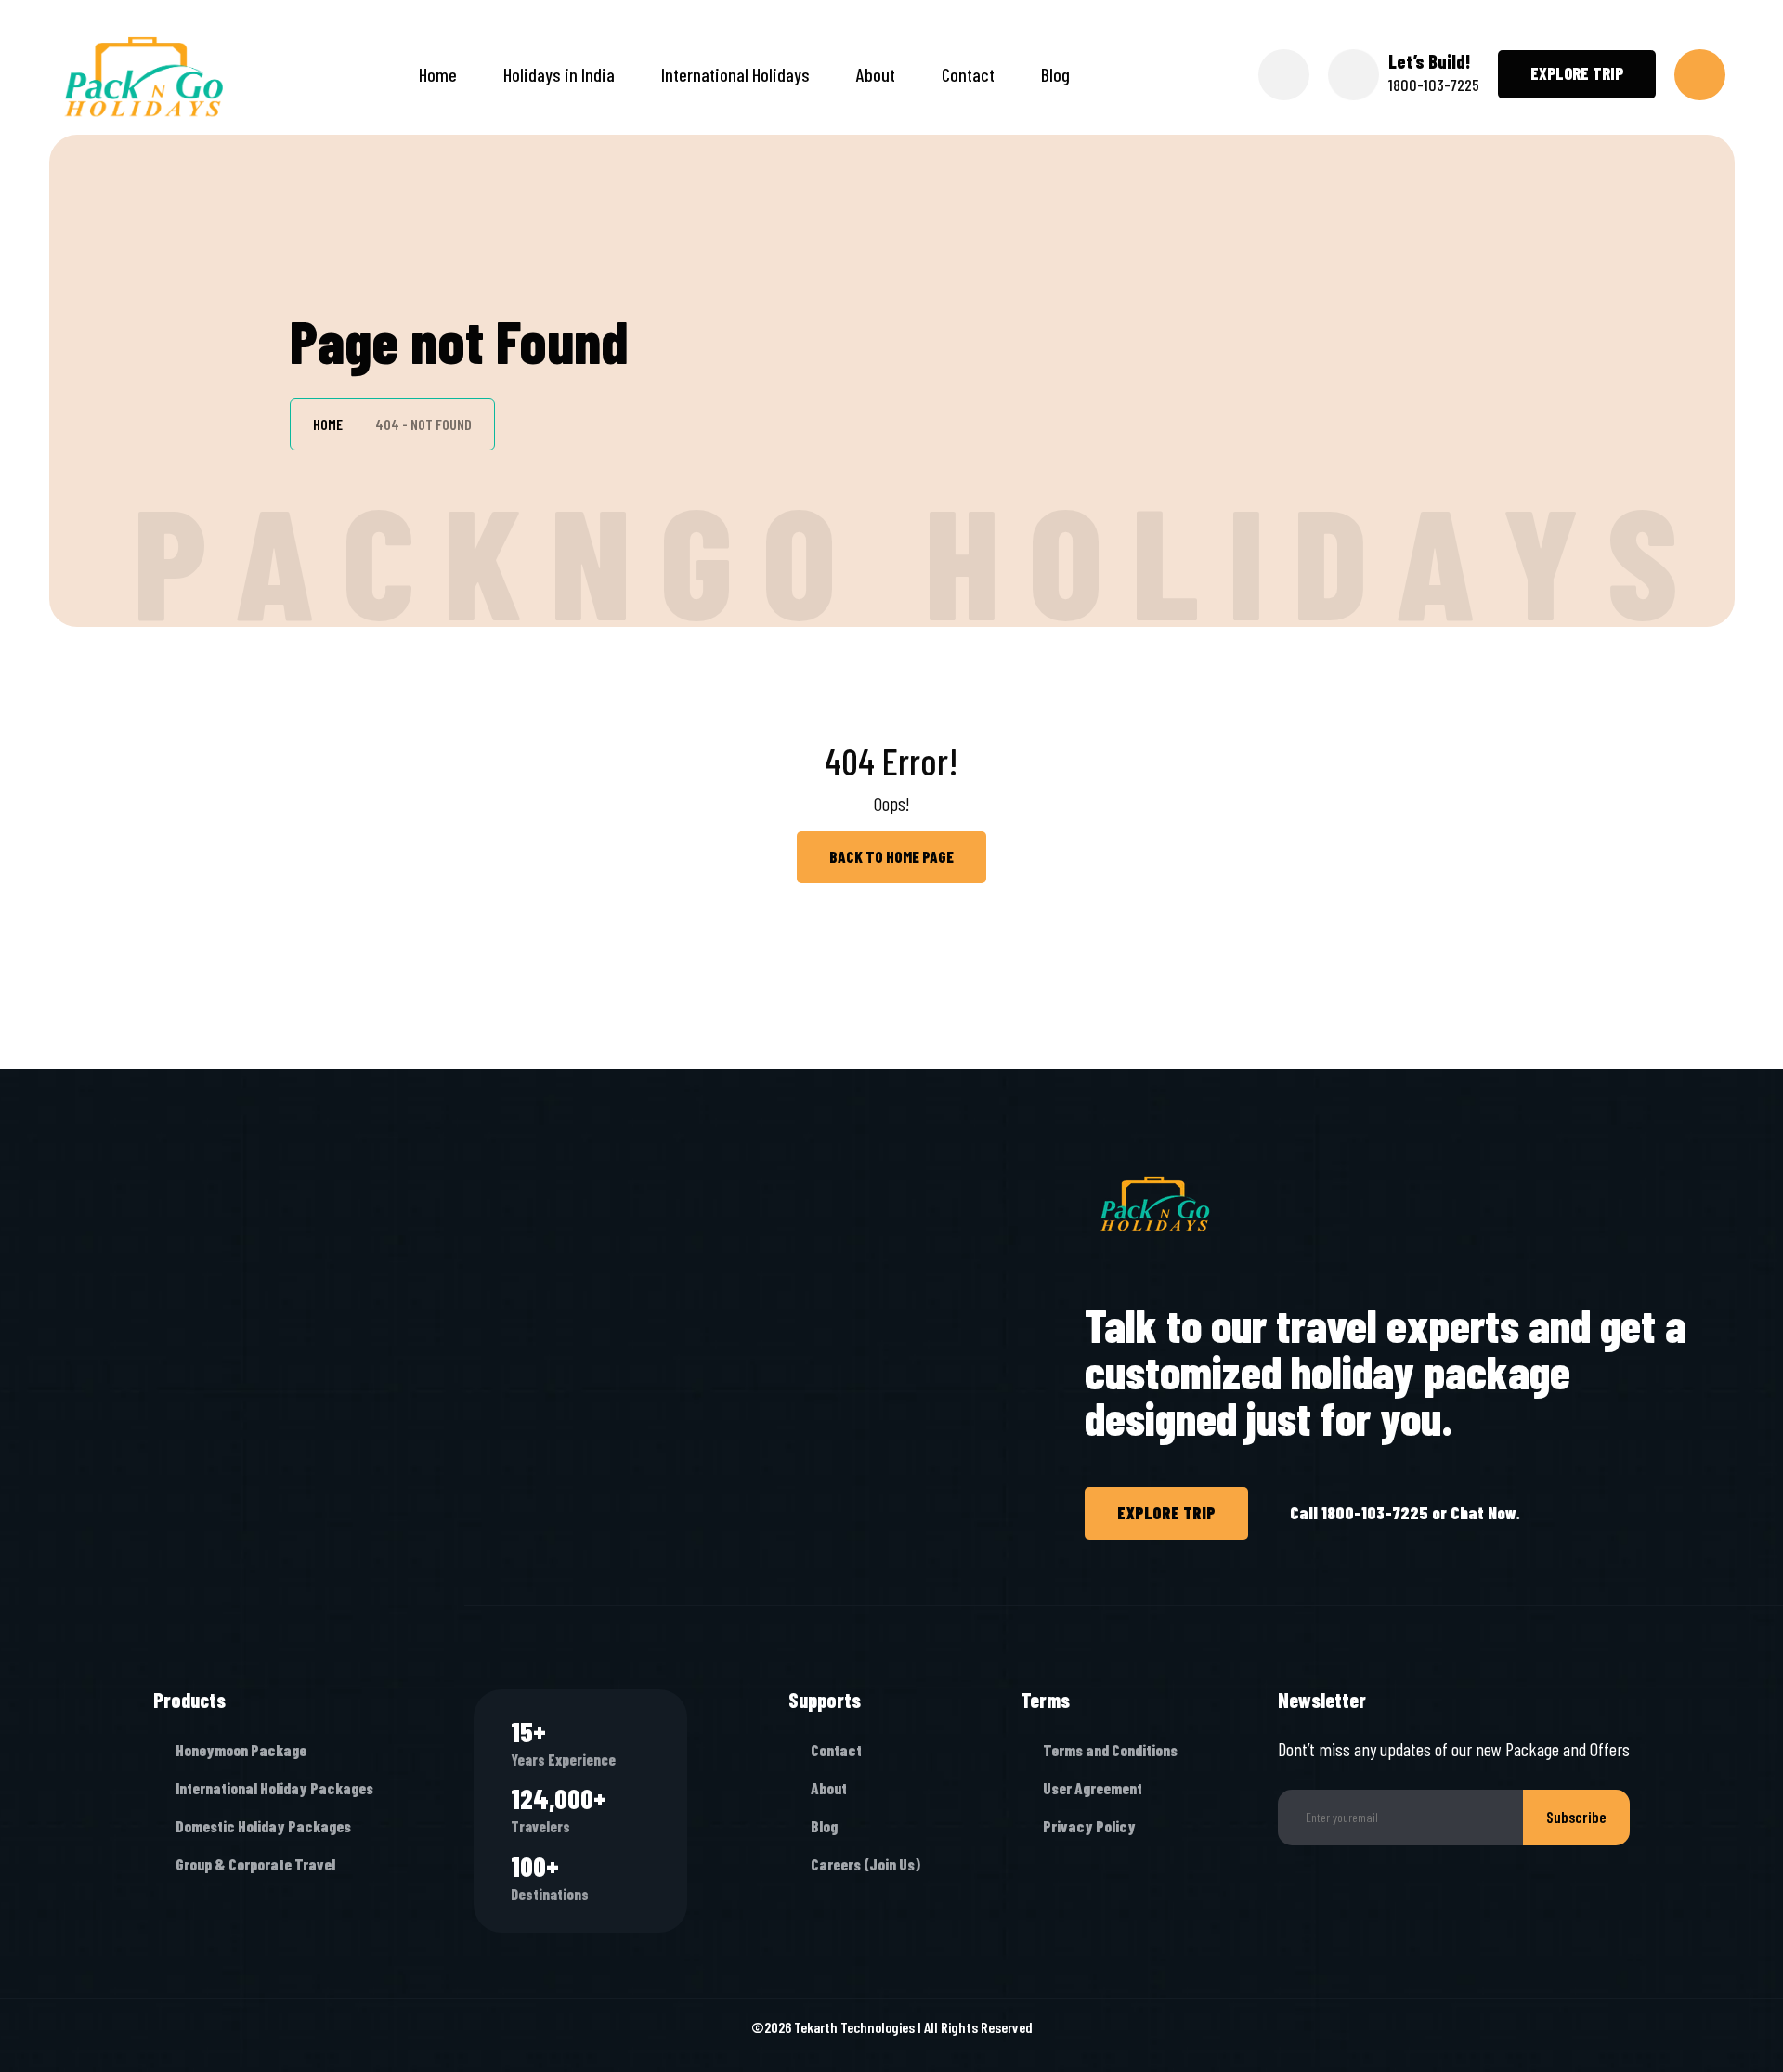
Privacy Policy (1089, 1826)
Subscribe (1576, 1817)
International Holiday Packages (274, 1788)
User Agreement (1093, 1788)
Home (438, 74)
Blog (1055, 74)
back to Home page (891, 856)
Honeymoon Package (241, 1750)
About (876, 74)
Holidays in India (559, 74)
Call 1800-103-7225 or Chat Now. (1405, 1513)
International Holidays (735, 74)
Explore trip (1577, 73)
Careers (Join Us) (865, 1864)
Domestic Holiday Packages (263, 1826)
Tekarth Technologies (854, 2027)
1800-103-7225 (1434, 85)
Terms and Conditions (1110, 1750)
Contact (968, 74)
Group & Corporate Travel (255, 1864)
